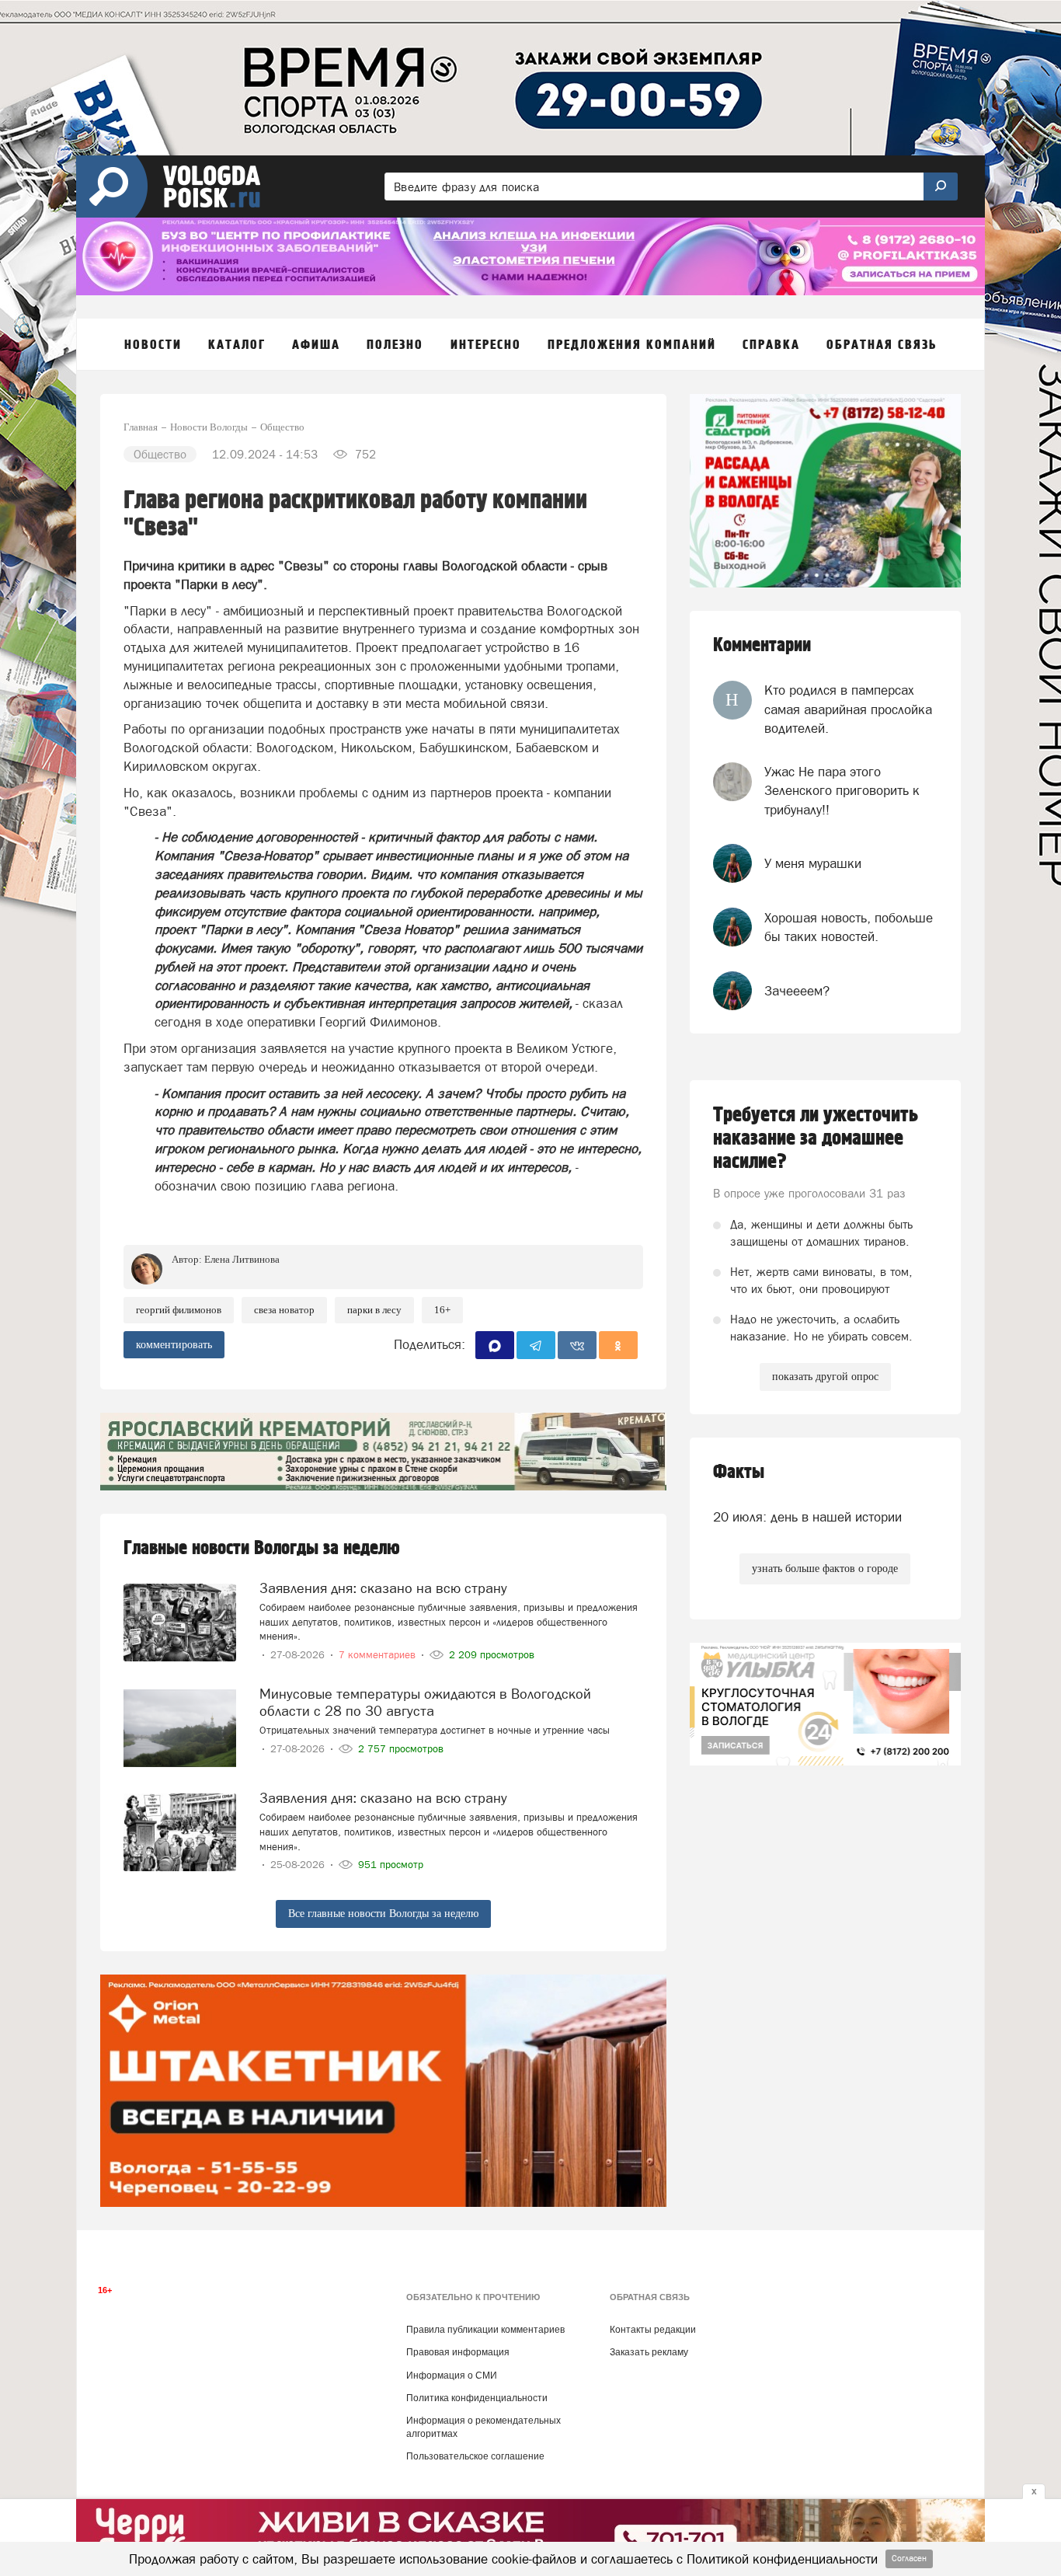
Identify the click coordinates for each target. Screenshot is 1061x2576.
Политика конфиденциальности (477, 2398)
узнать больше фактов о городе (825, 1569)
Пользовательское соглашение (475, 2456)
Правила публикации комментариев (485, 2330)
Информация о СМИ (452, 2376)
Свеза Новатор (284, 1310)
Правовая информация (458, 2352)
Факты (739, 1472)
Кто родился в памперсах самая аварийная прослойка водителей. (848, 709)
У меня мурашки (813, 863)
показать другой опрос (825, 1377)
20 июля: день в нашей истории (807, 1517)
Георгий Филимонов (179, 1310)
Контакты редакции (653, 2330)
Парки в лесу (374, 1310)
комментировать (174, 1345)
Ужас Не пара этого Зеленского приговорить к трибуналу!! (842, 791)
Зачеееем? (797, 991)
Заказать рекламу (649, 2352)
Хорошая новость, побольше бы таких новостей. (849, 927)
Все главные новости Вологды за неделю (383, 1914)
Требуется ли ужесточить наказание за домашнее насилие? (816, 1138)
